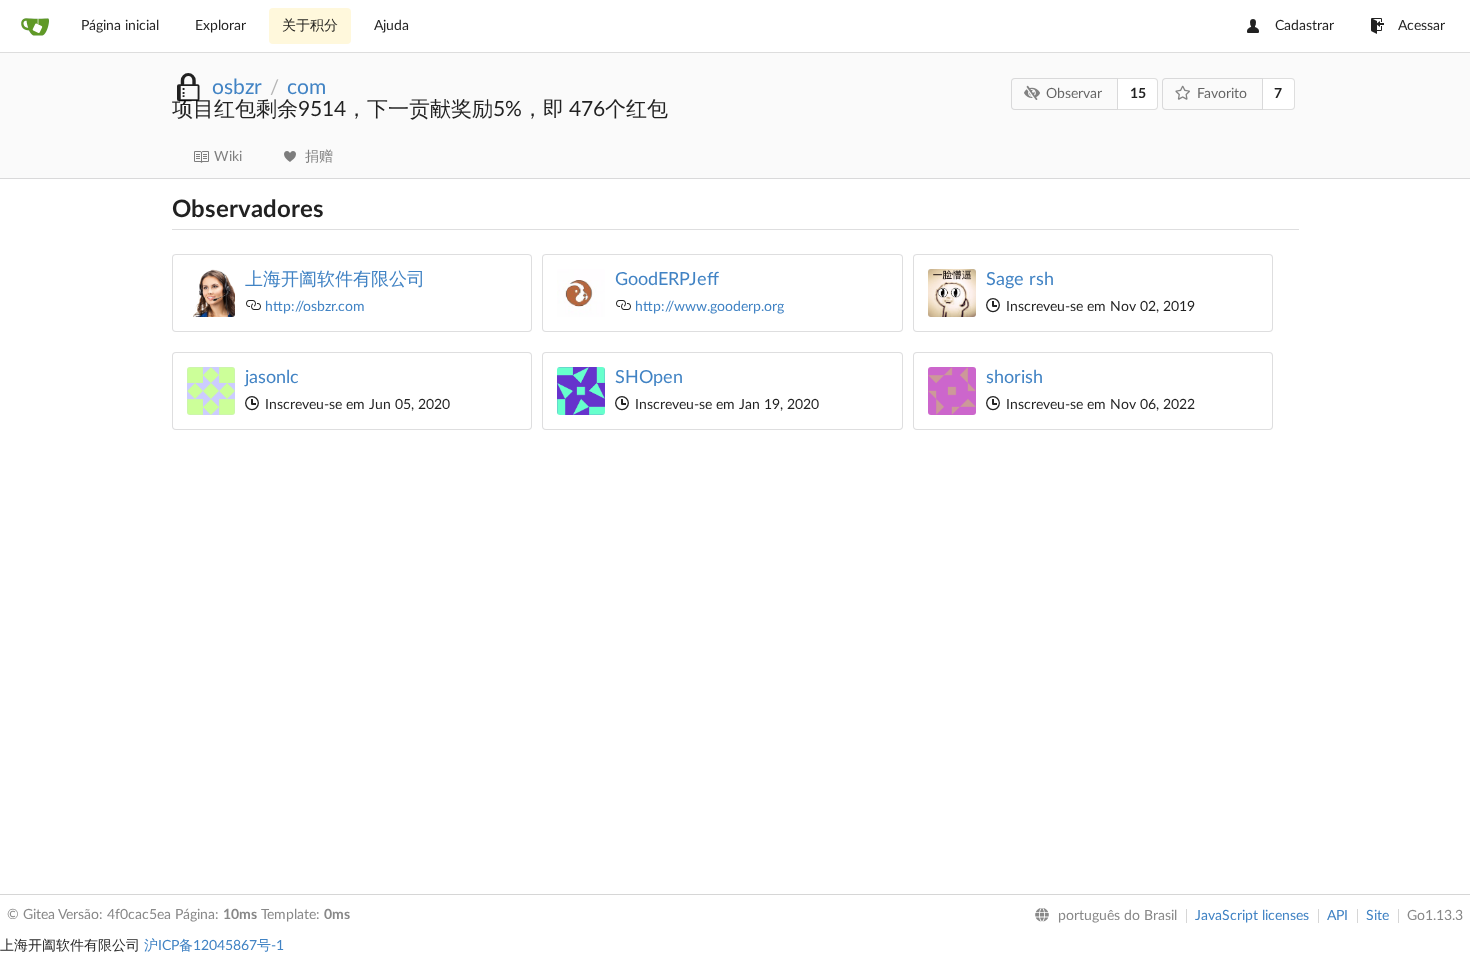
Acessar (1421, 26)
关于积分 (310, 26)
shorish (1014, 378)
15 (1138, 94)
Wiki (228, 157)
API (1337, 916)
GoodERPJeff (667, 280)
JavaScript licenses (1252, 916)
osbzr (237, 87)
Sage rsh (1020, 280)
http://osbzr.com (315, 307)
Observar (1074, 94)
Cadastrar (1304, 26)
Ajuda (391, 26)
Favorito (1222, 94)
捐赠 (319, 157)
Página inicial (120, 26)
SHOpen (649, 378)
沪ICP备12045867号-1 (214, 946)
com (306, 87)
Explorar (220, 26)
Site (1377, 916)
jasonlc (272, 378)
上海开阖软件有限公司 (335, 280)
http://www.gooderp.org (709, 307)
